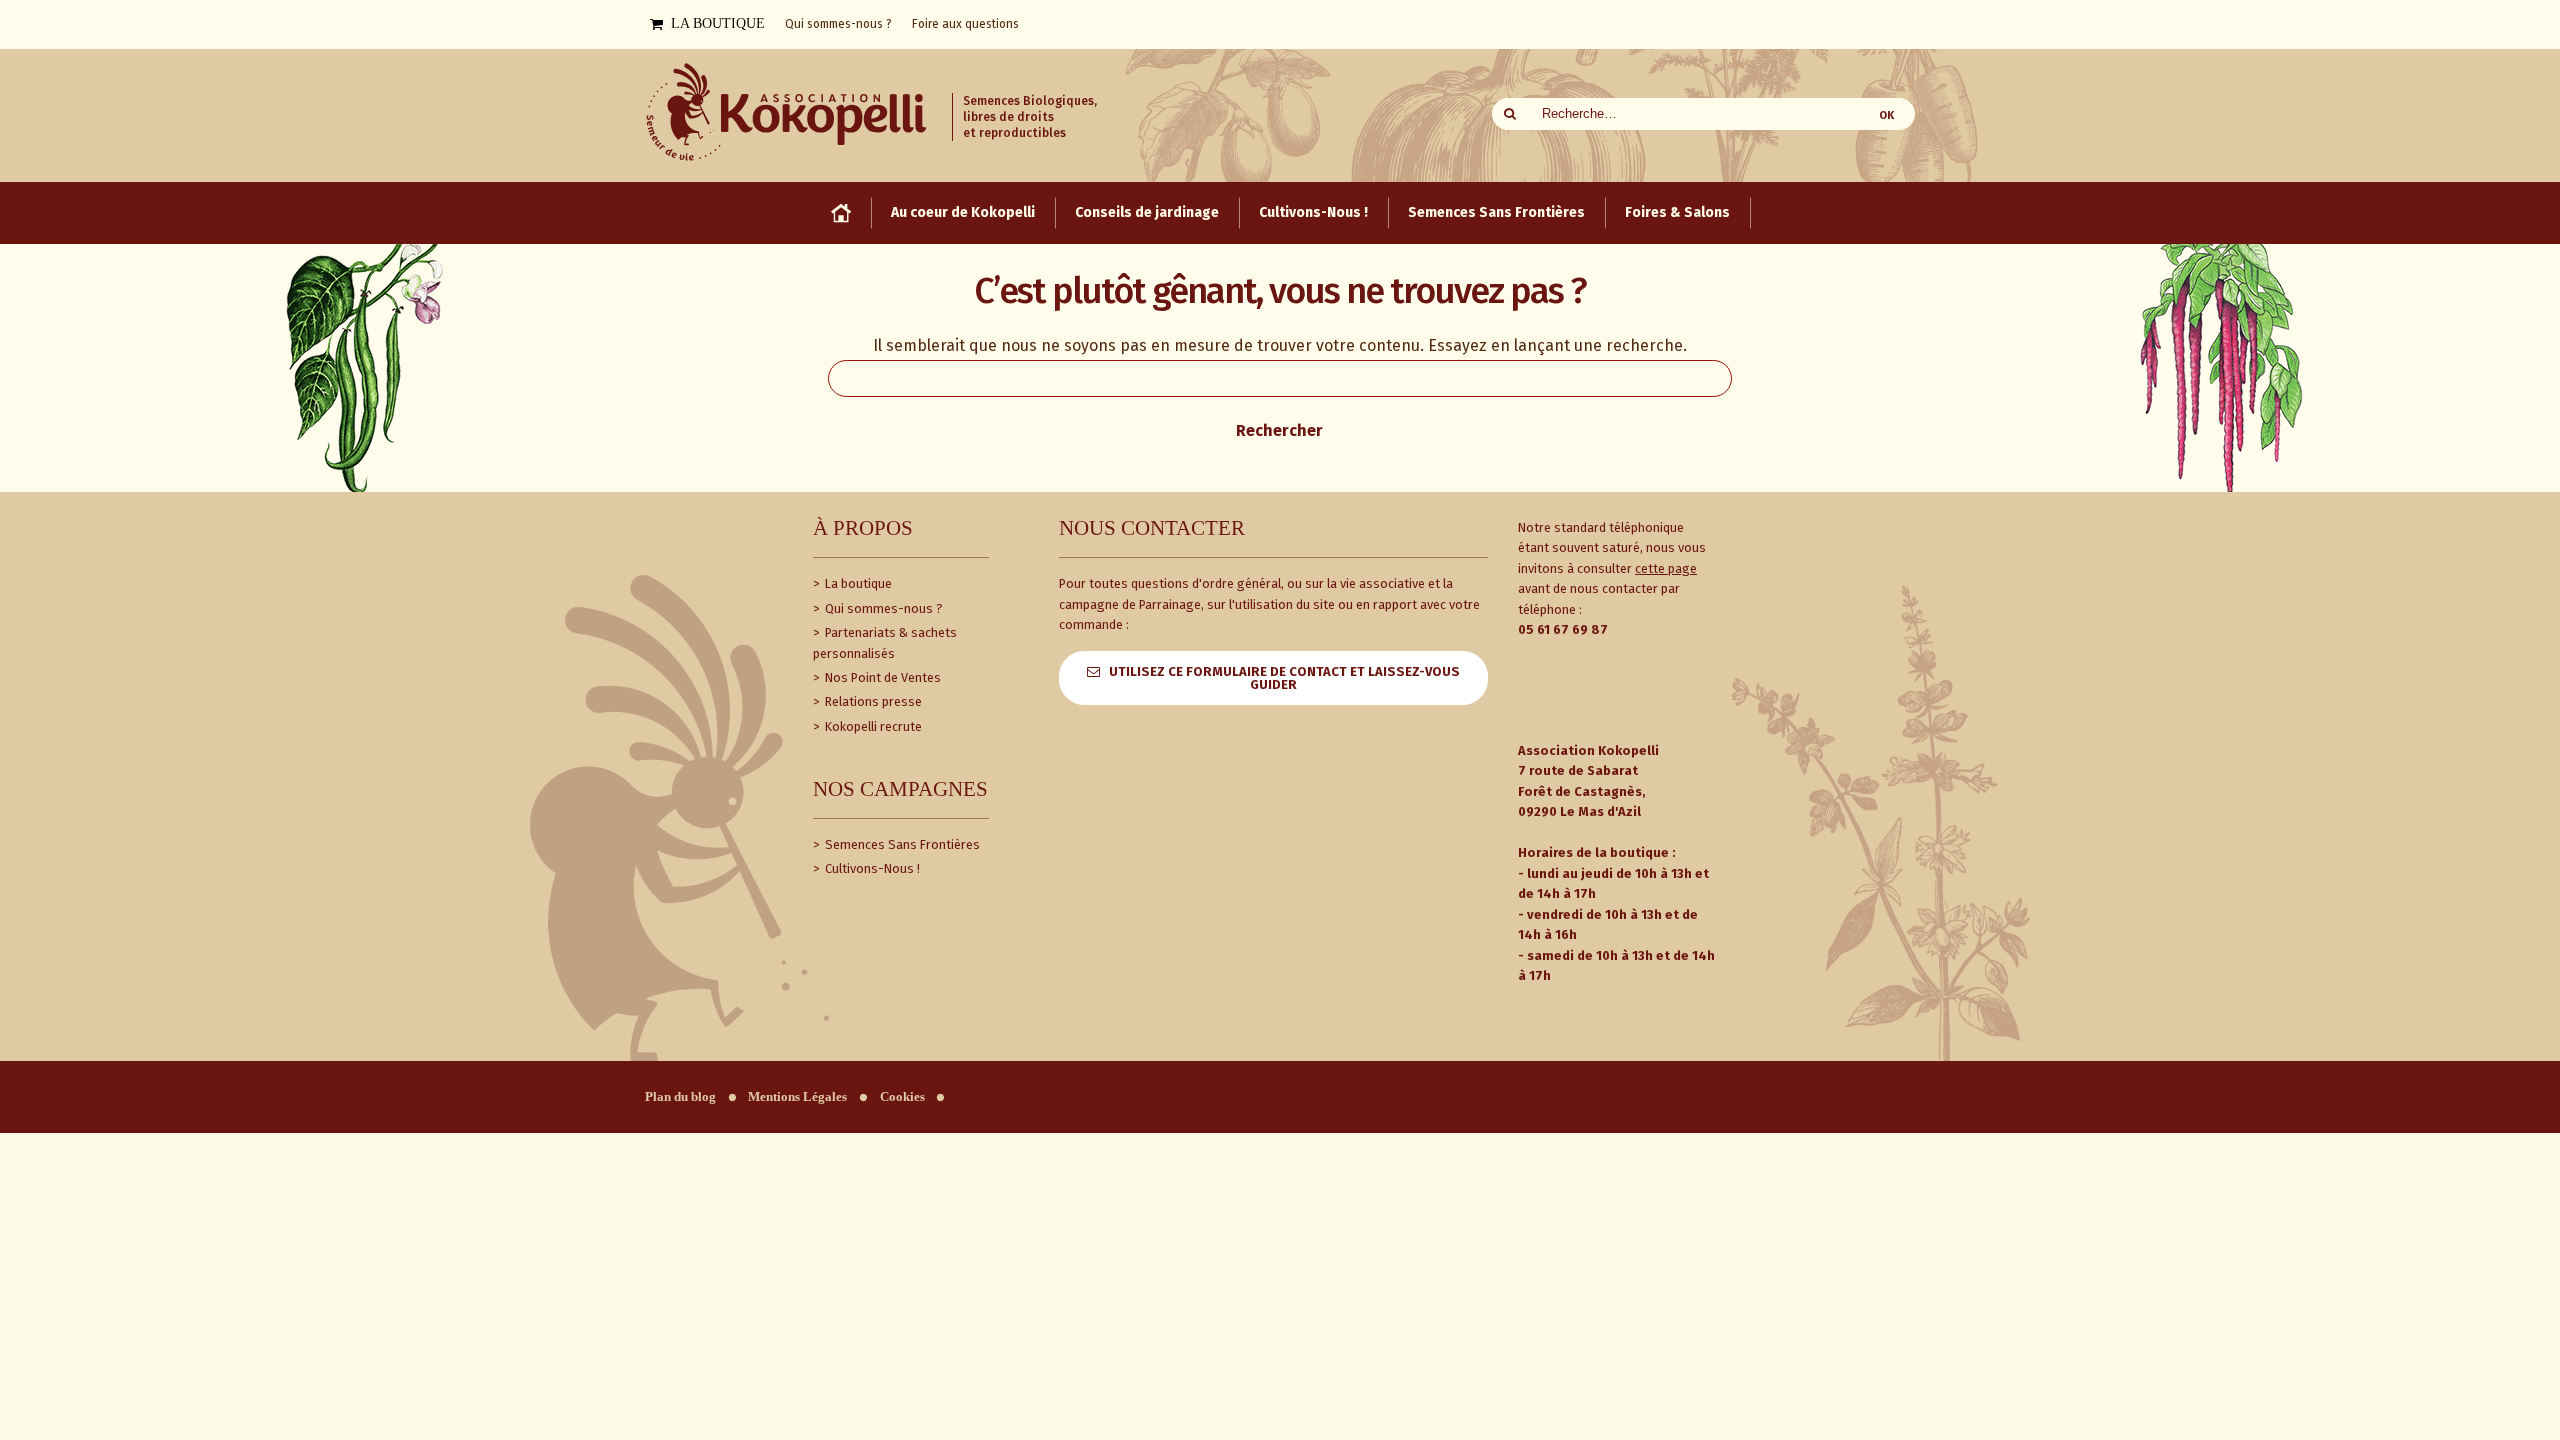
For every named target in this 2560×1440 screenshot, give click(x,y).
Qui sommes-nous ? (882, 608)
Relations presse (872, 701)
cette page (1666, 568)
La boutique (857, 583)
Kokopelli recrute (872, 726)
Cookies (902, 1097)
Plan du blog (680, 1097)
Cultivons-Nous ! (871, 868)
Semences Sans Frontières (901, 844)
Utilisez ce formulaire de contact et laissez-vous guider (1284, 678)
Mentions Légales (797, 1097)
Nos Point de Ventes (881, 677)
